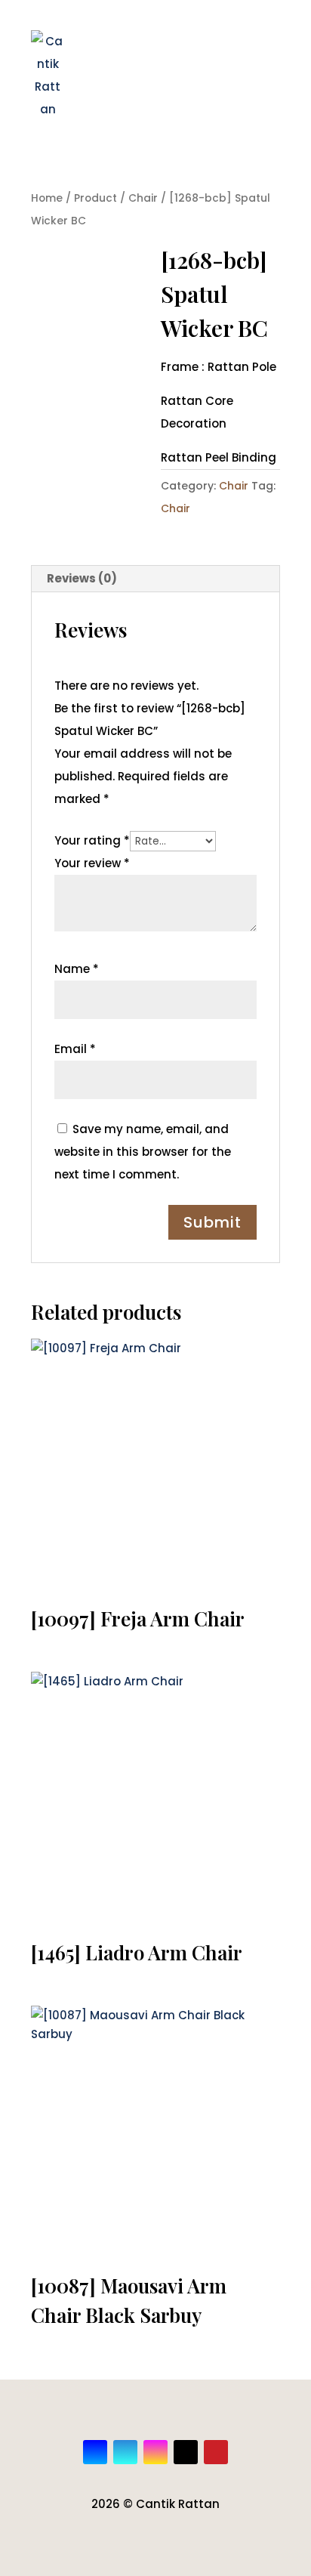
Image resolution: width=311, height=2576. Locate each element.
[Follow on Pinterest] (216, 2452)
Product (95, 198)
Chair (143, 198)
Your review (92, 863)
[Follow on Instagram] (155, 2452)
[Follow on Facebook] (95, 2452)
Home (47, 198)
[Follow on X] (125, 2452)
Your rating (92, 840)
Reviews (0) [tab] (82, 578)
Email (75, 1049)
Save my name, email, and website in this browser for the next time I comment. (143, 1152)
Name (77, 969)
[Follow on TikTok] (186, 2452)
